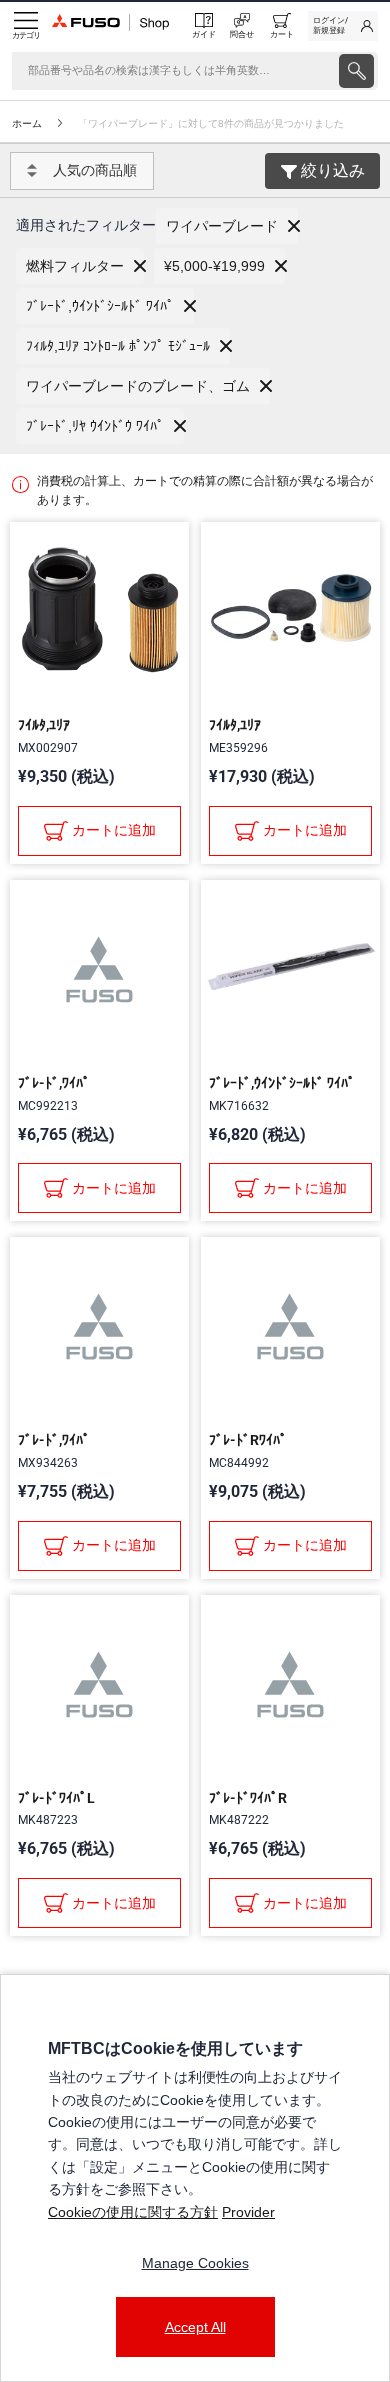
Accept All (195, 2327)
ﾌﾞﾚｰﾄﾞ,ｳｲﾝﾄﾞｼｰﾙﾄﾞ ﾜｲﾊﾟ (282, 1083)
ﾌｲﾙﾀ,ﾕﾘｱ (44, 725)
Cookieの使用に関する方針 (133, 2212)
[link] (343, 26)
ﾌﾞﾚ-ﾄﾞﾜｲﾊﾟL (56, 1798)
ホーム (27, 123)
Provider (248, 2212)
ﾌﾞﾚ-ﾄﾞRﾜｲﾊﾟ (248, 1440)
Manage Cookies (195, 2263)
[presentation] (356, 71)
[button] (227, 226)
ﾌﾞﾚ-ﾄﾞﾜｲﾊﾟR (248, 1798)
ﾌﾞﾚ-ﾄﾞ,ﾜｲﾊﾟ (54, 1083)
